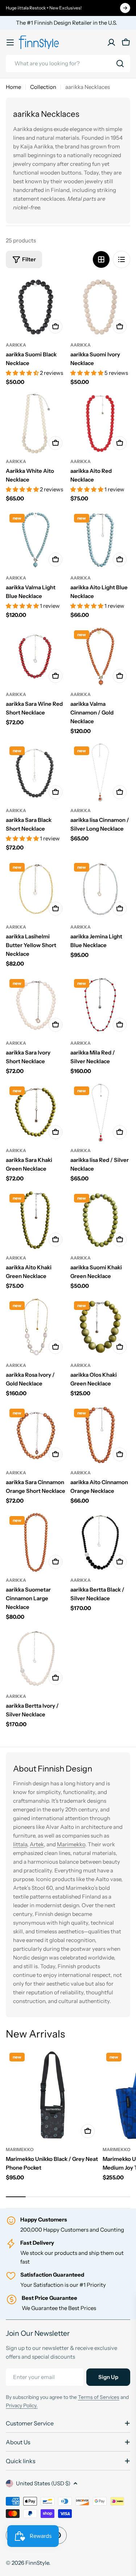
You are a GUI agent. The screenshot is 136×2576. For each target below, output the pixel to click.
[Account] (111, 42)
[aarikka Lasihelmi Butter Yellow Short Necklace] (36, 889)
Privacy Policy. (22, 2405)
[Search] (120, 64)
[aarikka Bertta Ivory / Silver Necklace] (36, 1659)
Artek (37, 1844)
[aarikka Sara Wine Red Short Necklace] (36, 657)
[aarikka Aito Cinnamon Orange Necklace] (100, 1435)
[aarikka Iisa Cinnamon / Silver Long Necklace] (100, 773)
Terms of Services (99, 2397)
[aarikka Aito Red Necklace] (100, 424)
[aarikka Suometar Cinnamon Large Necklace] (36, 1543)
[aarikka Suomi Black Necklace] (36, 307)
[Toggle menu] (10, 42)
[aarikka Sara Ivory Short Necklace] (36, 1006)
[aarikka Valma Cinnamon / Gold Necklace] (100, 657)
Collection (43, 87)
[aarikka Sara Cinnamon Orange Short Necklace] (36, 1435)
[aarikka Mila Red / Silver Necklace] (100, 1006)
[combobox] (68, 64)
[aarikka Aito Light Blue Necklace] (100, 540)
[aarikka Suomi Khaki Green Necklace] (100, 1220)
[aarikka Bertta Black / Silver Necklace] (100, 1543)
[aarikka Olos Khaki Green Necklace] (100, 1328)
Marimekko (71, 1844)
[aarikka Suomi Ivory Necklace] (100, 307)
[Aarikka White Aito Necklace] (36, 424)
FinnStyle (37, 2563)
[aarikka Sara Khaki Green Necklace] (36, 1113)
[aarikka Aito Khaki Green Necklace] (36, 1220)
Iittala (20, 1844)
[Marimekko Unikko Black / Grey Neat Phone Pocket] (52, 2095)
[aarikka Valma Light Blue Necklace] (36, 540)
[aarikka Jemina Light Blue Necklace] (100, 889)
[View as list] (121, 259)
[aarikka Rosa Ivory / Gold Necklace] (36, 1328)
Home (13, 87)
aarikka (16, 345)
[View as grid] (101, 259)
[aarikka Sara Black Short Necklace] (36, 773)
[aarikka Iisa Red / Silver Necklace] (100, 1113)
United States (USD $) (43, 2483)
